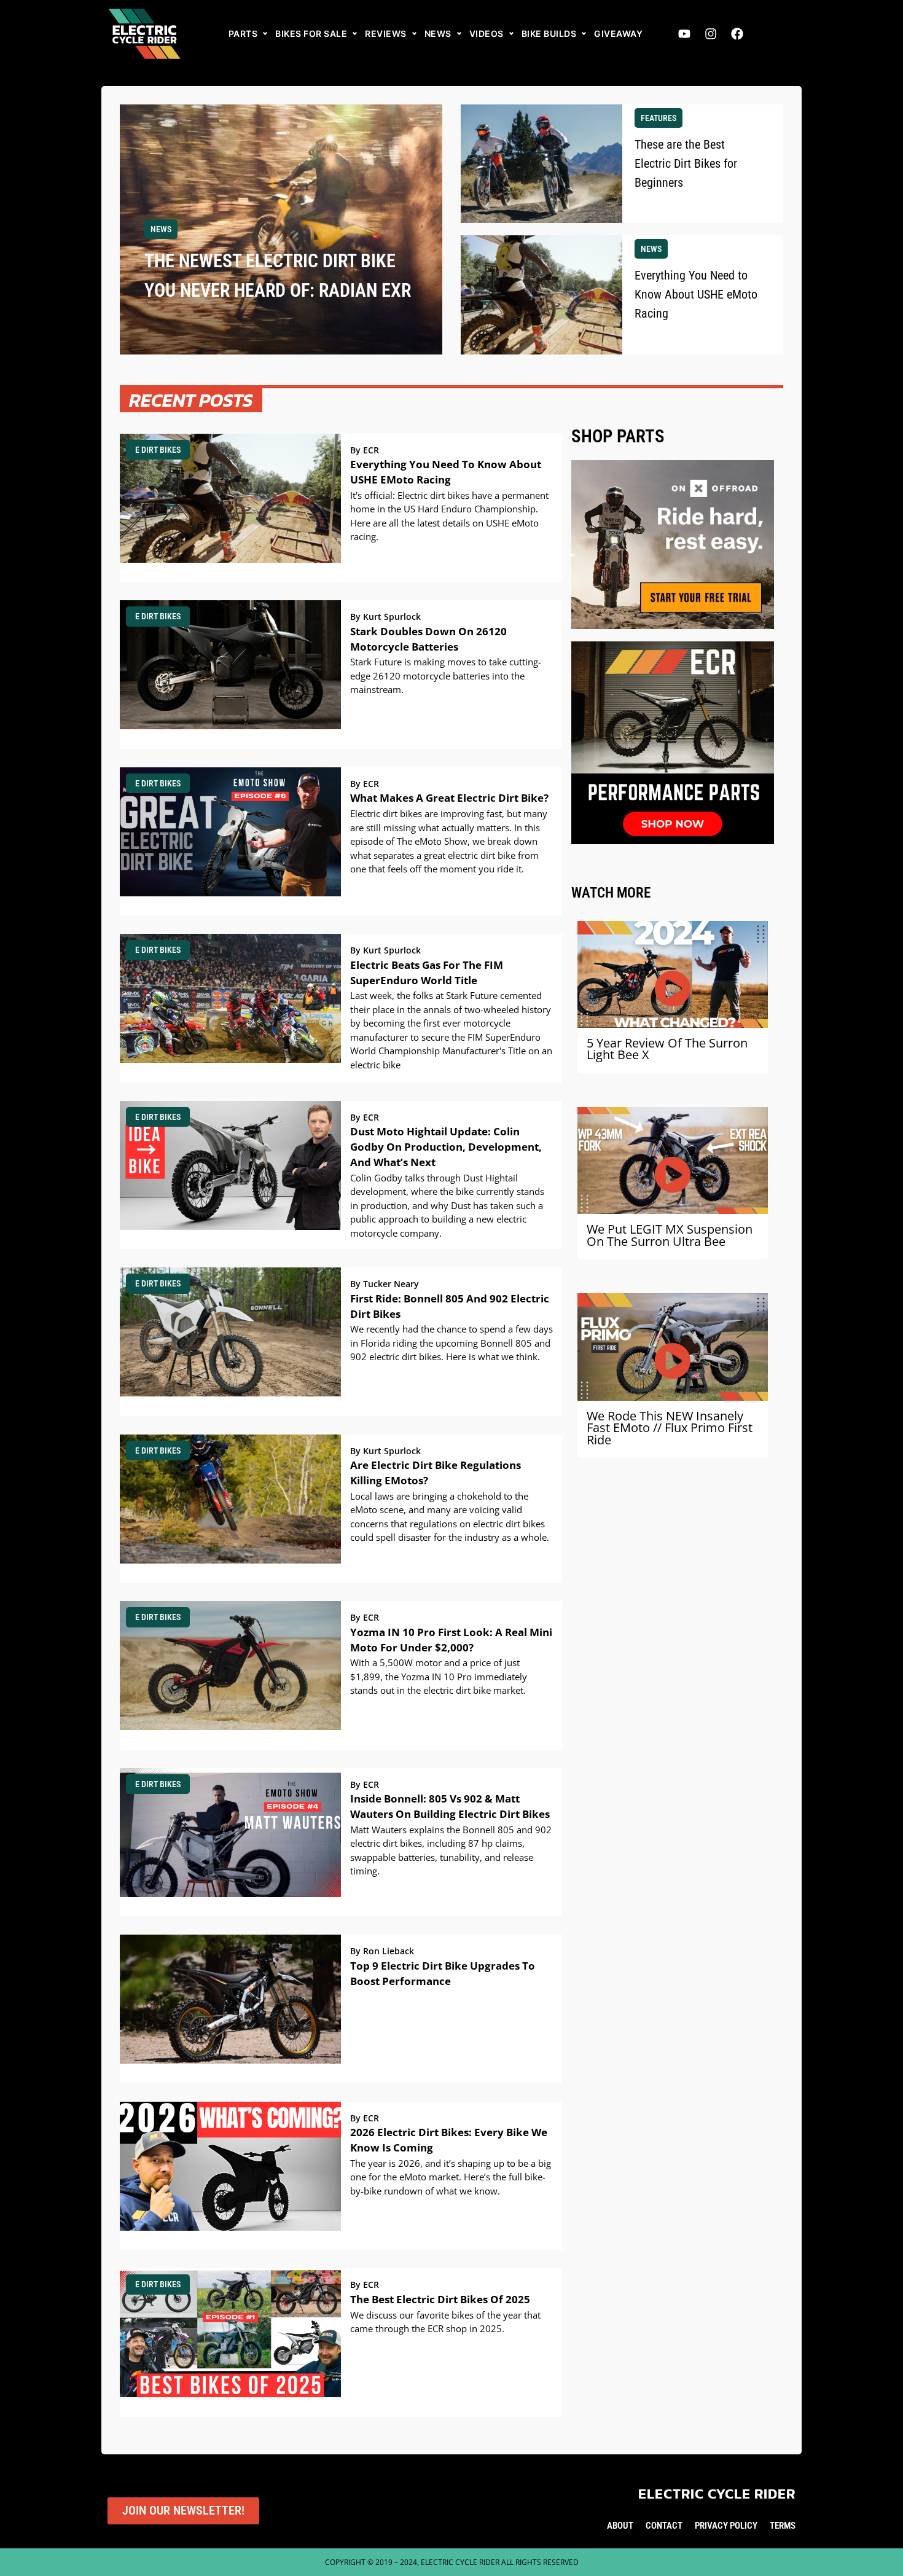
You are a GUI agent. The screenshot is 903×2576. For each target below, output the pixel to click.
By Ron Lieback (382, 1951)
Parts (243, 33)
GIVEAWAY (618, 33)
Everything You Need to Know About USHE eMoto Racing (446, 472)
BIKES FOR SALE (311, 33)
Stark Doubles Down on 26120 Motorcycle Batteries (428, 639)
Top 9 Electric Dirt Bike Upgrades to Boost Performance (443, 1973)
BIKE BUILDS (549, 33)
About (620, 2526)
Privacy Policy (726, 2526)
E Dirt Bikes (158, 450)
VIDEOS (487, 33)
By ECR (365, 450)
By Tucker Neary (385, 1284)
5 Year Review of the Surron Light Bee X (667, 1049)
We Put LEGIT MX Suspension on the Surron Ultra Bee (670, 1235)
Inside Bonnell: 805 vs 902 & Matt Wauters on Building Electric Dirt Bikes (450, 1806)
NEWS (438, 33)
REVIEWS (386, 33)
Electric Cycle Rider (717, 2494)
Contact (664, 2526)
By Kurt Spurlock (385, 617)
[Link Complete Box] (281, 229)
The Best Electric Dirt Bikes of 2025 (440, 2299)
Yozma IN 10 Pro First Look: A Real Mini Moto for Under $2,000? (451, 1640)
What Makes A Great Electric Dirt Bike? (449, 798)
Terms (783, 2526)
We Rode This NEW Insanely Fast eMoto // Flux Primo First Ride (670, 1428)
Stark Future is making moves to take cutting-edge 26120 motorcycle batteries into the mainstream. (446, 675)
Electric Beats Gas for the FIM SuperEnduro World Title (427, 973)
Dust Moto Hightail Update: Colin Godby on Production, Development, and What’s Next (446, 1147)
